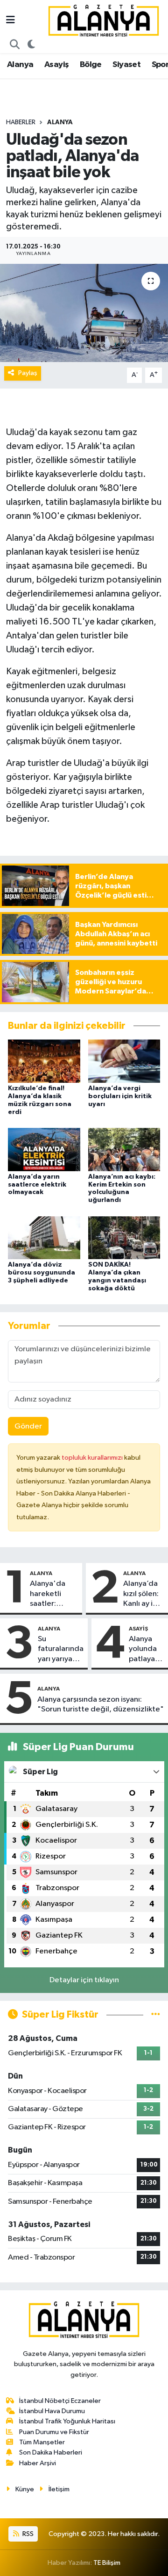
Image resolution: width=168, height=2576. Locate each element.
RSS (27, 2534)
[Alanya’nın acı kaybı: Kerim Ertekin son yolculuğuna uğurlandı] (124, 1149)
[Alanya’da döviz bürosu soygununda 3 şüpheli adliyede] (44, 1238)
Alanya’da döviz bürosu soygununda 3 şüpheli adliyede (42, 1273)
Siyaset (126, 65)
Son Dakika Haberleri (51, 2452)
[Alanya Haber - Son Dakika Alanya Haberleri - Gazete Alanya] (104, 20)
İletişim (59, 2489)
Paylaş (28, 373)
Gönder (28, 1426)
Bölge (91, 65)
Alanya (20, 65)
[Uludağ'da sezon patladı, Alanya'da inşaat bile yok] (84, 313)
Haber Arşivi (38, 2463)
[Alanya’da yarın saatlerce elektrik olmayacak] (44, 1149)
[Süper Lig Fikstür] (156, 2015)
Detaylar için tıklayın (84, 1980)
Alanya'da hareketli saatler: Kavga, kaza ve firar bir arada (51, 1594)
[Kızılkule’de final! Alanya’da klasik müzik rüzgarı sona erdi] (44, 1061)
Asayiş (56, 65)
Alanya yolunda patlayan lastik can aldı (145, 1650)
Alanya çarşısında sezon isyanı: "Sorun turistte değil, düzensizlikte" (101, 1704)
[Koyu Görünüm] (31, 45)
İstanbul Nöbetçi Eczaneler (60, 2401)
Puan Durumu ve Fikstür (54, 2432)
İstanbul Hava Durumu (52, 2411)
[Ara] (15, 45)
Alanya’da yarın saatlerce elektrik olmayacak (37, 1185)
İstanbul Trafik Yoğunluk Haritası (67, 2421)
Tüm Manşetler (42, 2442)
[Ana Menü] (10, 21)
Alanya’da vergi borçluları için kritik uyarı (120, 1096)
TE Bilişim (107, 2563)
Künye (25, 2489)
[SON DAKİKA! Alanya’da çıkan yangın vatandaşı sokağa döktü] (124, 1238)
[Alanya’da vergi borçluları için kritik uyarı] (124, 1061)
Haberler (21, 122)
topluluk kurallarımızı (93, 1458)
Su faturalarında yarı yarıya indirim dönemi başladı (61, 1650)
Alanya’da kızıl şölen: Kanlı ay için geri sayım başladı (143, 1594)
